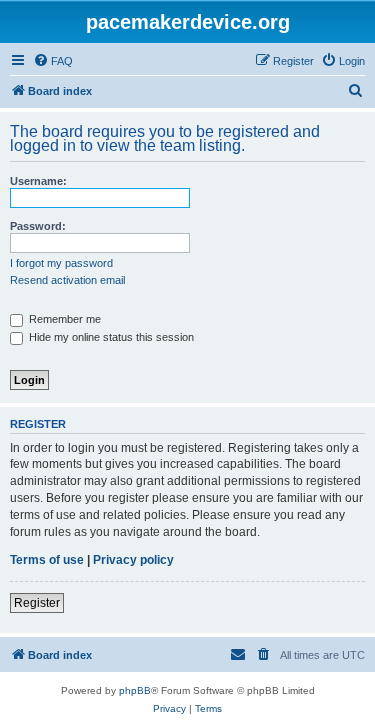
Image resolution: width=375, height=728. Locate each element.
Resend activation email (67, 280)
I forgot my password (61, 263)
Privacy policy (133, 560)
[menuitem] (53, 61)
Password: (38, 226)
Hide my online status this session (110, 337)
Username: (38, 181)
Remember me (63, 319)
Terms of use (47, 560)
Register (37, 603)
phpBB (135, 690)
